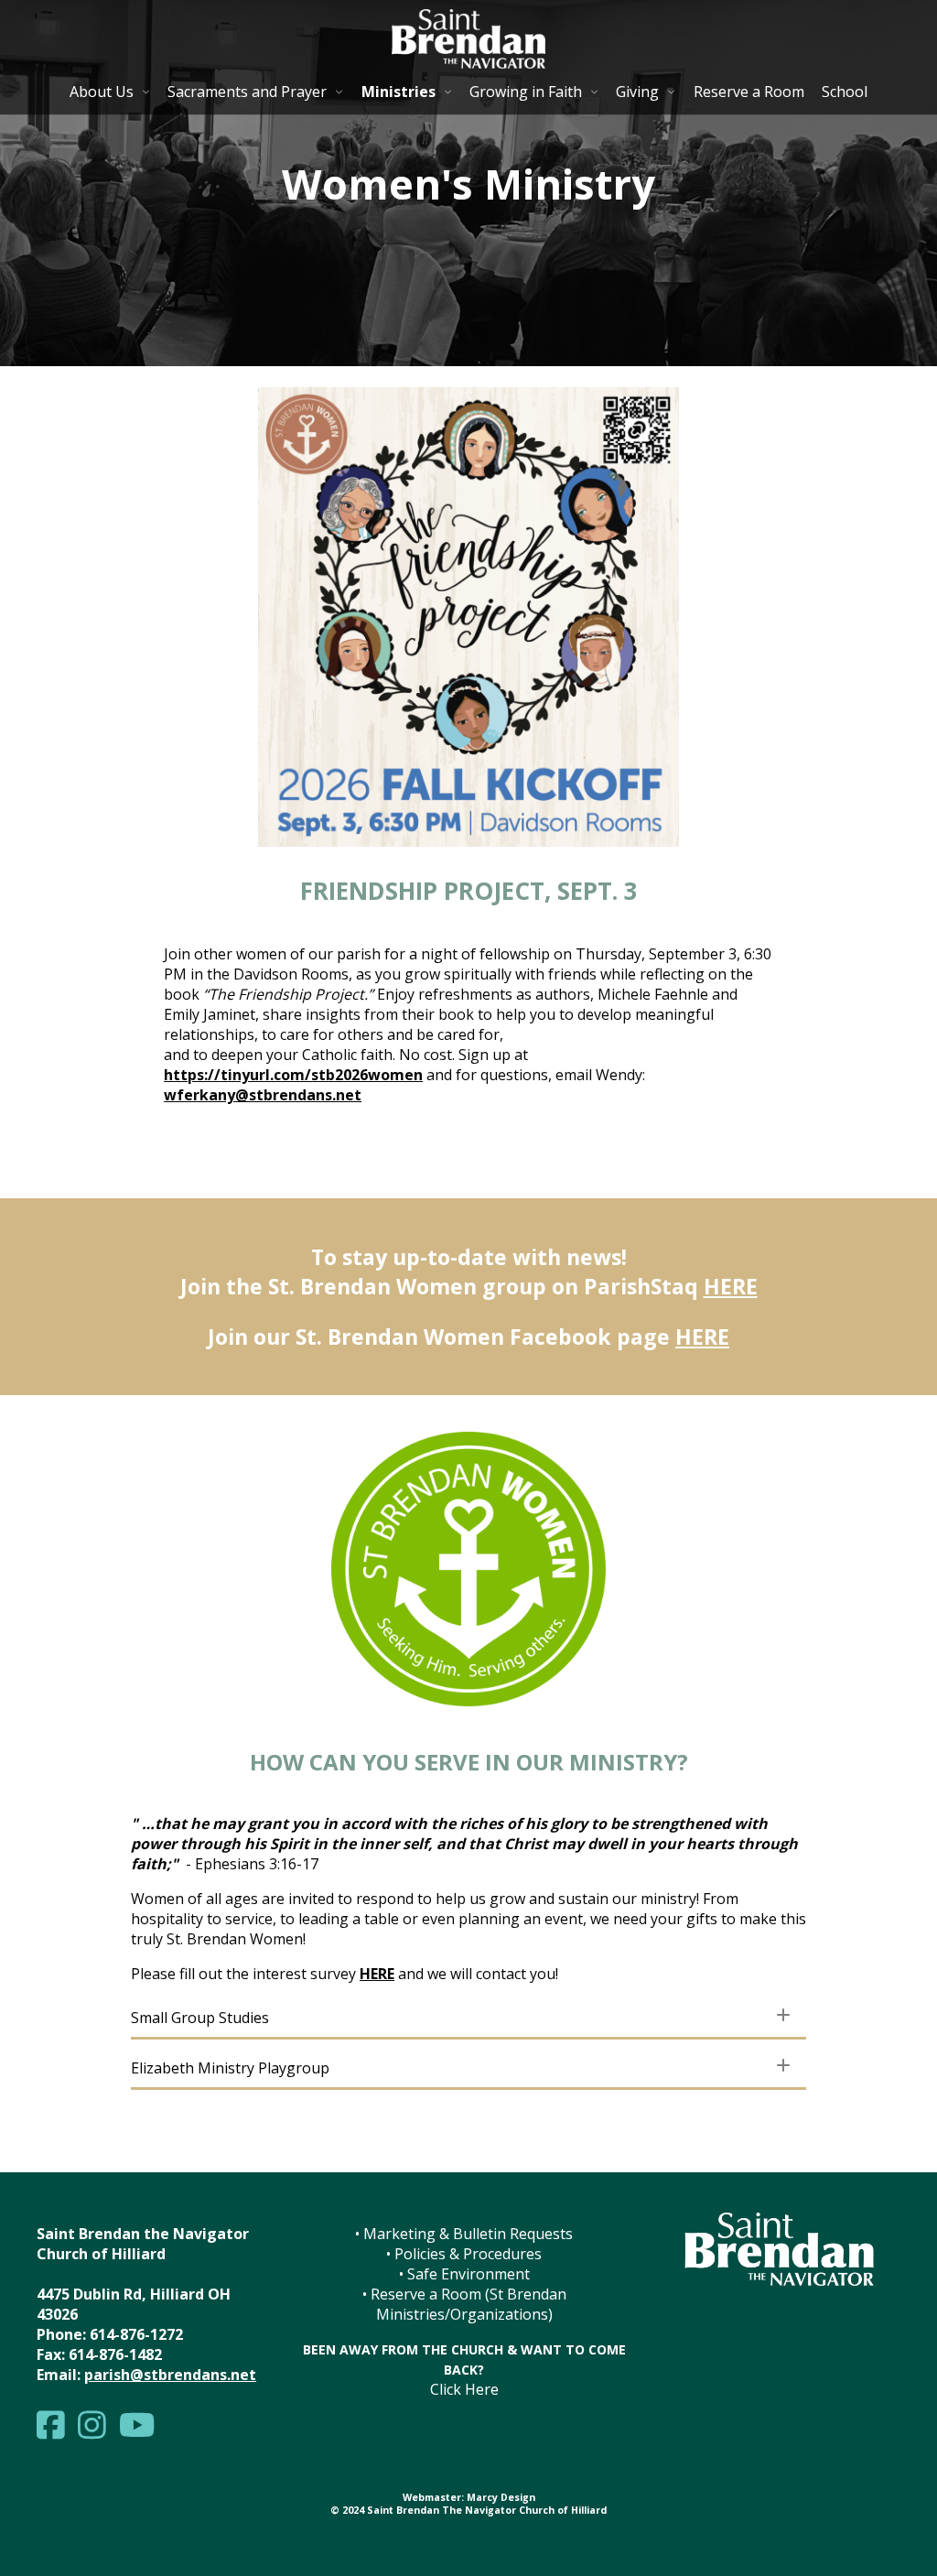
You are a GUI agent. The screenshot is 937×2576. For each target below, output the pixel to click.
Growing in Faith (526, 92)
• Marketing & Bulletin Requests (464, 2234)
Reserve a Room (749, 92)
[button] (468, 2018)
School (845, 92)
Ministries (398, 92)
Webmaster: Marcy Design (469, 2497)
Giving (637, 92)
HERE (731, 1286)
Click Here (464, 2389)
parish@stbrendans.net (170, 2375)
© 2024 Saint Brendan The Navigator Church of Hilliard (468, 2510)
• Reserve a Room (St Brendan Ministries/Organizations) (464, 2304)
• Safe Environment (464, 2274)
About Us (102, 92)
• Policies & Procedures (464, 2254)
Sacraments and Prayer (247, 92)
